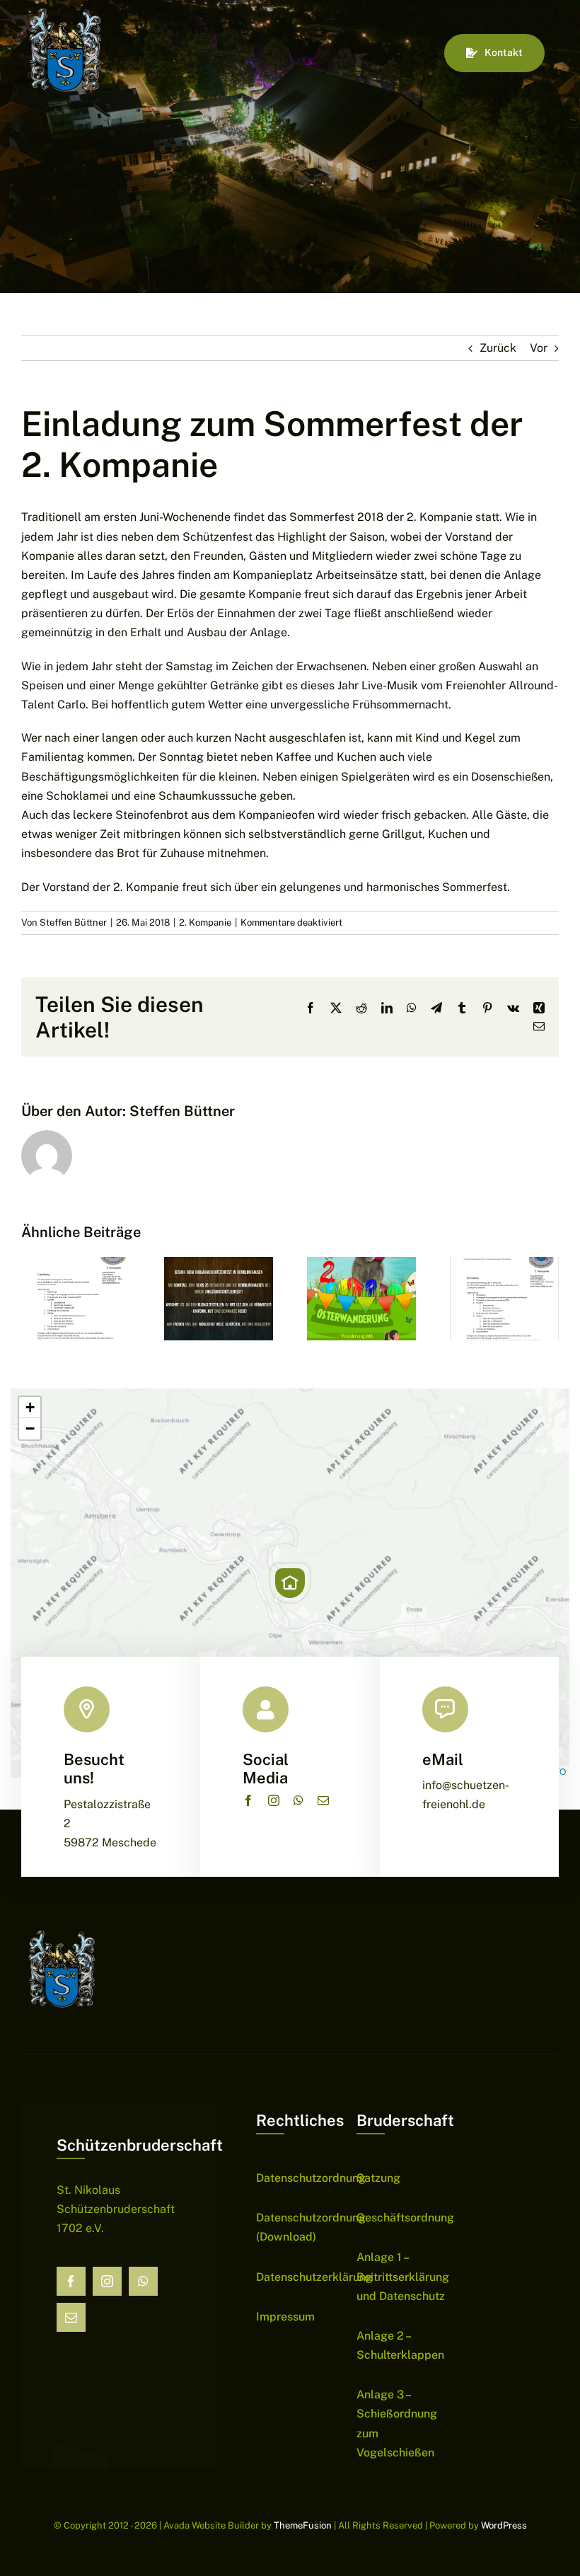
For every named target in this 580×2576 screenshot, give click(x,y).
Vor (539, 348)
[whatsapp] (298, 1800)
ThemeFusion (303, 2525)
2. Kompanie (205, 922)
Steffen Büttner (73, 922)
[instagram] (274, 1800)
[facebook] (248, 1800)
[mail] (323, 1800)
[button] (290, 1583)
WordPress (504, 2525)
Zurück (498, 348)
